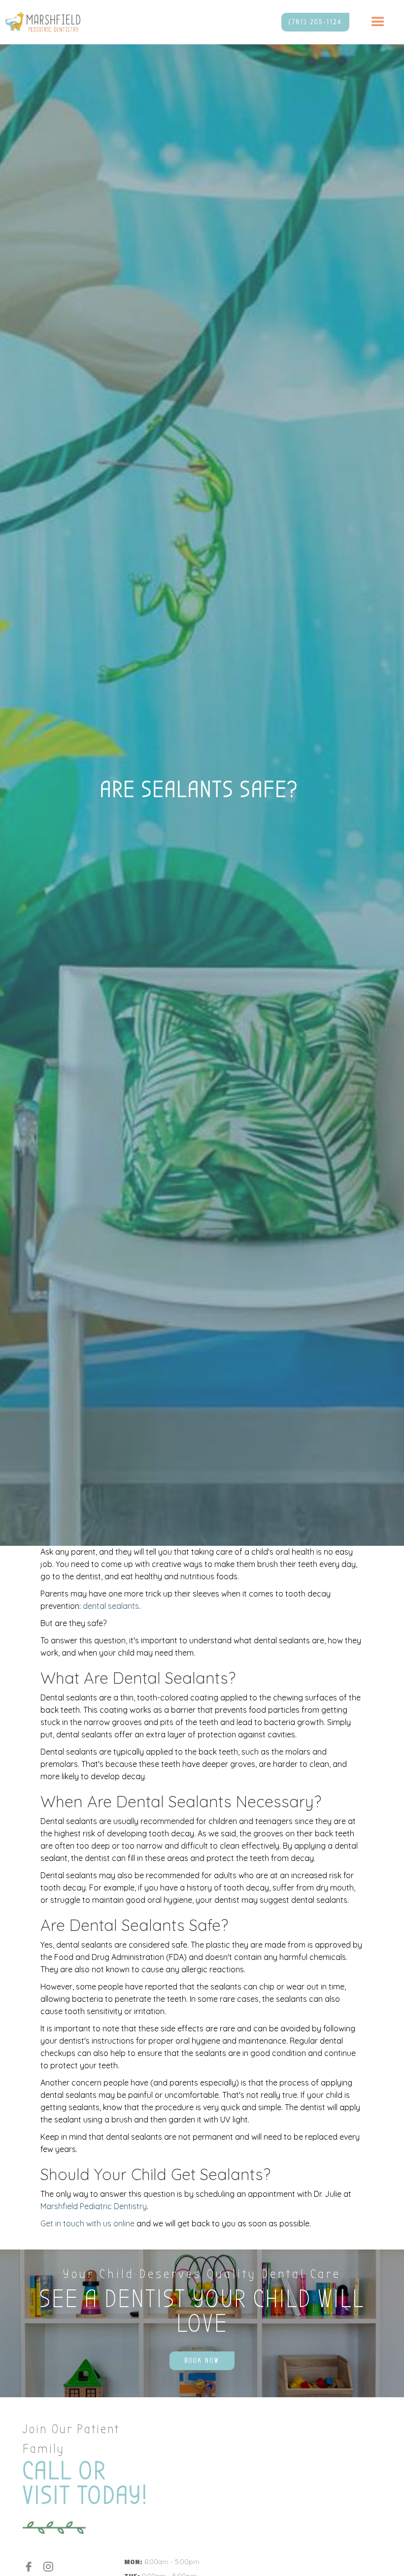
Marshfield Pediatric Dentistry (94, 2206)
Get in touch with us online (87, 2223)
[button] (378, 22)
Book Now (202, 2361)
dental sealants (111, 1606)
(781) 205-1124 (315, 22)
